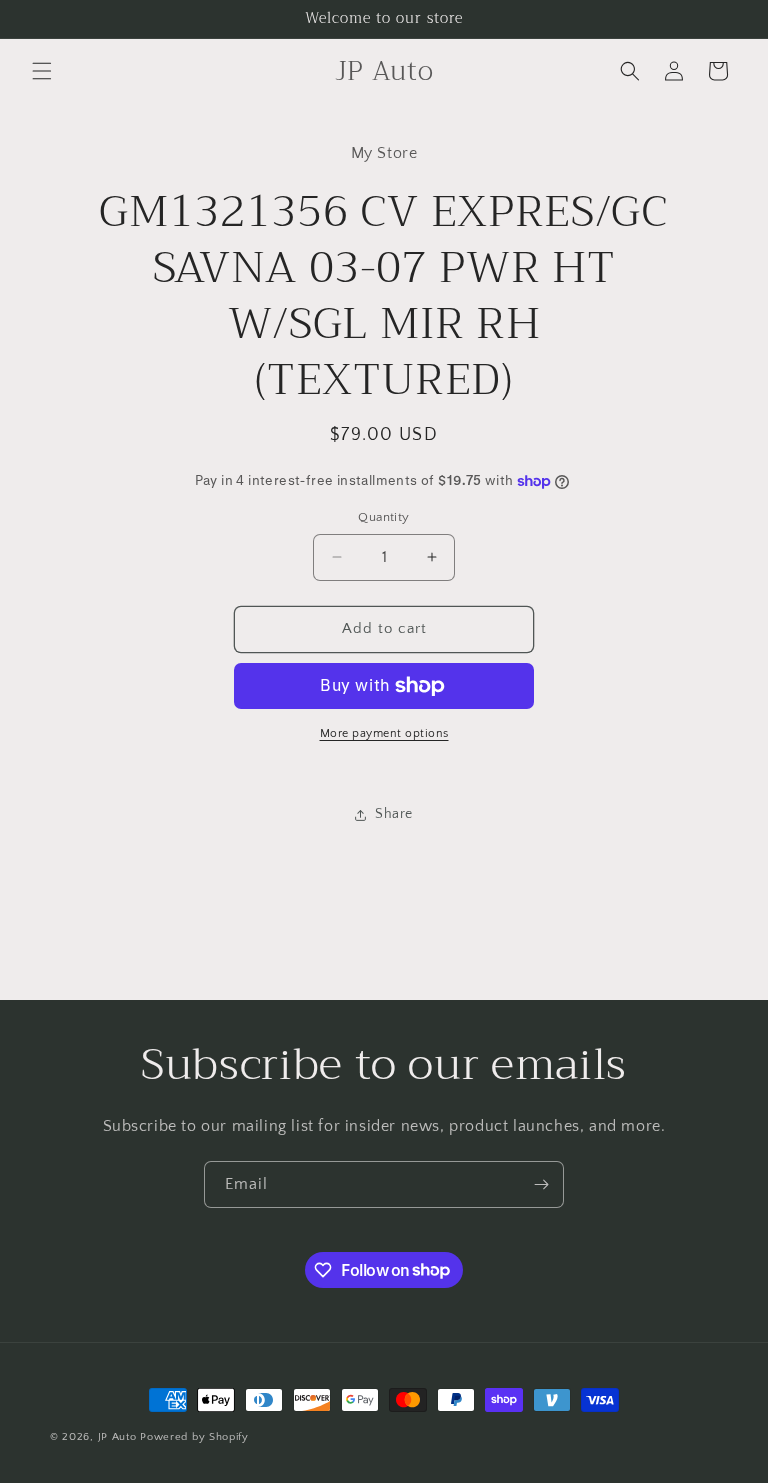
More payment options (384, 733)
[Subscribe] (541, 1184)
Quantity (383, 517)
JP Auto (117, 1437)
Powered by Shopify (194, 1437)
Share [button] (394, 814)
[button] (42, 71)
